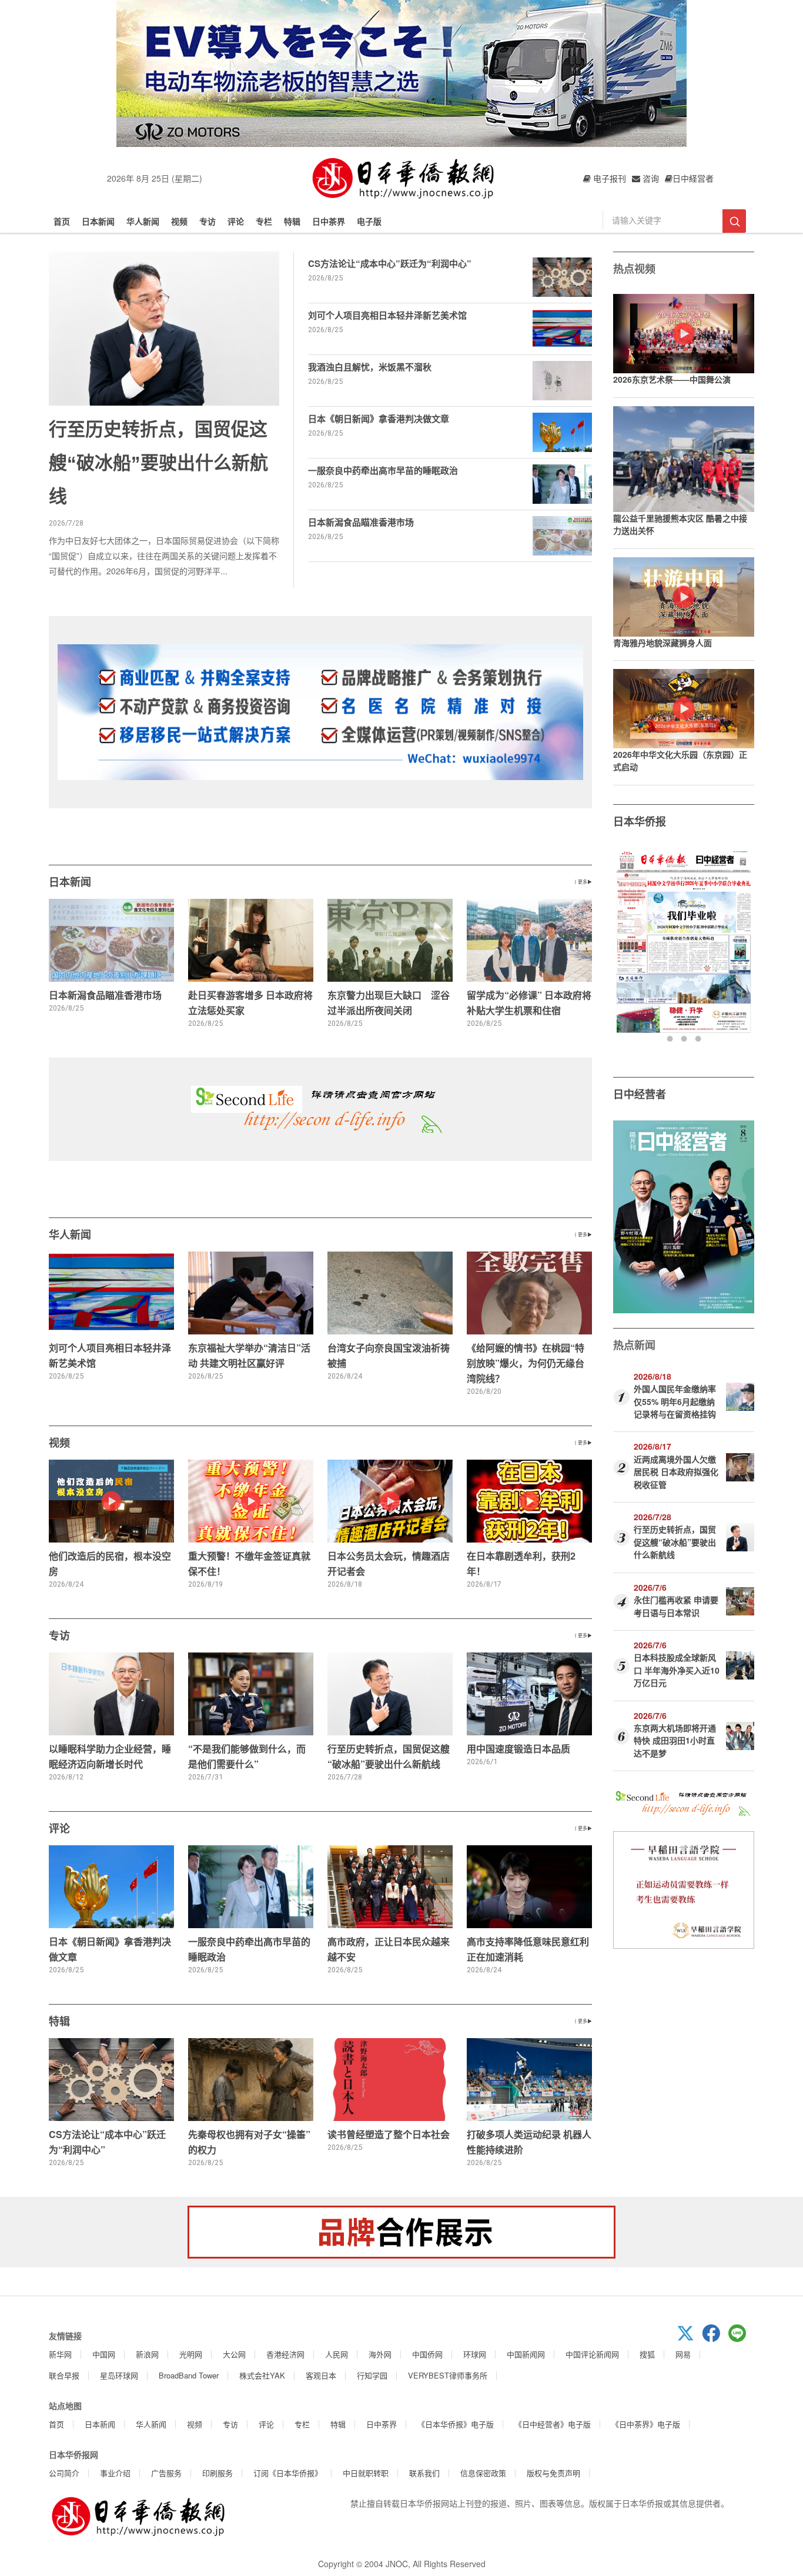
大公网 (234, 2354)
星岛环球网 (119, 2375)
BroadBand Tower (189, 2375)
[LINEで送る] (741, 2339)
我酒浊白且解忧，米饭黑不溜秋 (370, 367)
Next (744, 946)
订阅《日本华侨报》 (288, 2473)
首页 (62, 221)
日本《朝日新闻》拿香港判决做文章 (379, 419)
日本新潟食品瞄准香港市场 (361, 522)
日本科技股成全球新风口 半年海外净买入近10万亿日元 (677, 1670)
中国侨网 (427, 2354)
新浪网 (147, 2354)
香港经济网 (285, 2354)
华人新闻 (143, 221)
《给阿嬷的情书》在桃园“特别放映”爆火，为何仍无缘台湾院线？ (526, 1363)
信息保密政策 (483, 2473)
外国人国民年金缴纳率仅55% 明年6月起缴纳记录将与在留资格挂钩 (675, 1401)
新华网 (60, 2354)
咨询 (650, 178)
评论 (236, 221)
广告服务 (166, 2473)
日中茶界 (329, 221)
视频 (179, 221)
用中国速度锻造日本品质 (518, 1749)
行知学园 (372, 2375)
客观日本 (321, 2375)
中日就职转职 (366, 2473)
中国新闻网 (526, 2354)
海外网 (380, 2354)
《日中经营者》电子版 (553, 2424)
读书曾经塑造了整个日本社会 (389, 2134)
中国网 (104, 2354)
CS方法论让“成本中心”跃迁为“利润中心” (390, 263)
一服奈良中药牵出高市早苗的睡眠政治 (383, 470)
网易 (683, 2354)
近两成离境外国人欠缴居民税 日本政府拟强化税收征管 (676, 1472)
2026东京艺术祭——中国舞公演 (672, 379)
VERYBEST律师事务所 (448, 2375)
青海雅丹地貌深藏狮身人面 (663, 643)
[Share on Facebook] (715, 2339)
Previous (623, 946)
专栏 (264, 221)
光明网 (191, 2354)
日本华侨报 (640, 821)
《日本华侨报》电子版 (456, 2424)
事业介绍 (115, 2473)
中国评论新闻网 (592, 2354)
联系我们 (424, 2473)
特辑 (292, 221)
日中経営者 (693, 178)
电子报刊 (608, 178)
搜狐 (647, 2354)
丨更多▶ (583, 881)
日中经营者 (640, 1094)
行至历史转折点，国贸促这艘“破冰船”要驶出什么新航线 (158, 463)
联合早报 (64, 2375)
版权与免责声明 (553, 2473)
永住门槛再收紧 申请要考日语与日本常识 (676, 1606)
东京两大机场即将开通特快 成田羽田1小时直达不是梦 (675, 1740)
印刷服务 (218, 2473)
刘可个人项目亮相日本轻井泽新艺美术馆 (387, 315)
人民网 (337, 2354)
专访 (208, 221)
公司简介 (64, 2473)
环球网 (475, 2354)
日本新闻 (98, 221)
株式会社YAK (262, 2375)
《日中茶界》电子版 (646, 2424)
